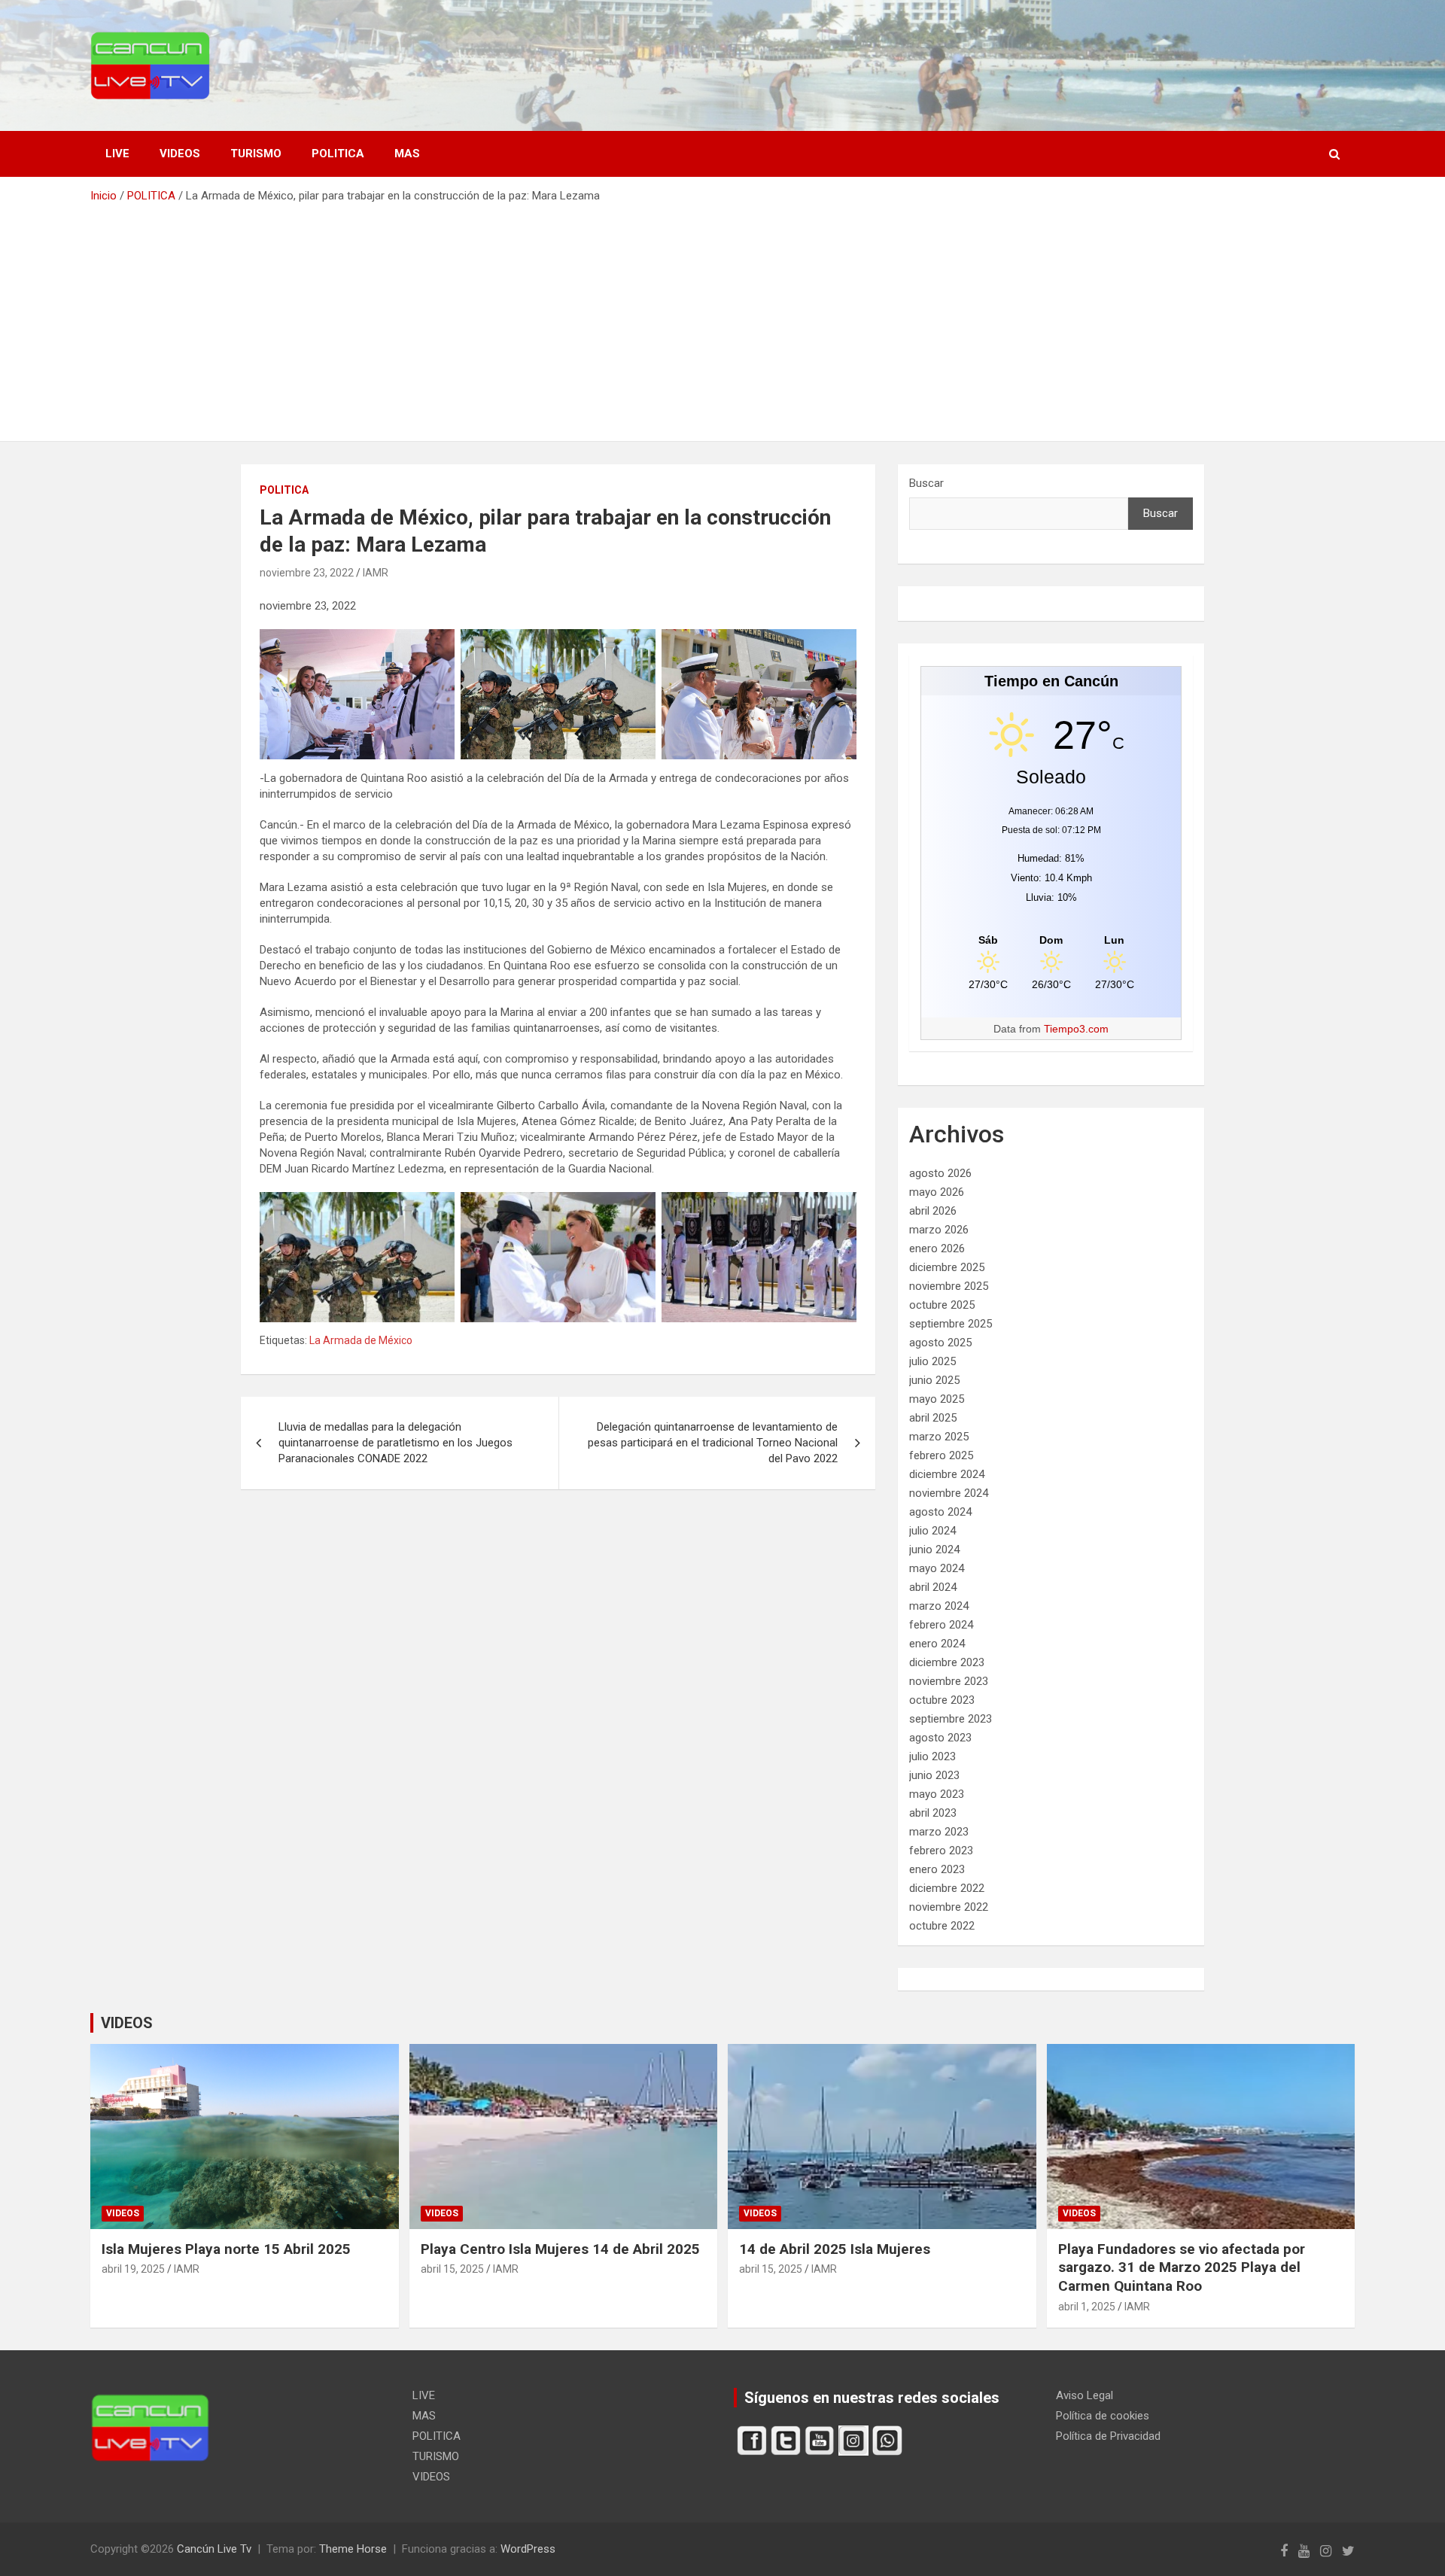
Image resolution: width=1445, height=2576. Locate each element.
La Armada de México (361, 1340)
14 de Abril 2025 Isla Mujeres (835, 2249)
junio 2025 (934, 1380)
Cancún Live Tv (214, 2549)
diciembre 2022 (947, 1888)
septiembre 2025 (951, 1324)
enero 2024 (937, 1644)
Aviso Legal (1085, 2395)
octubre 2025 (942, 1305)
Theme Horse (353, 2549)
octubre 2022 (942, 1926)
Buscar (926, 483)
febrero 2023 (941, 1851)
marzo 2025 (939, 1437)
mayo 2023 (937, 1794)
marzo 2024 (939, 1606)
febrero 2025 (941, 1455)
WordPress (528, 2549)
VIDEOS (180, 154)
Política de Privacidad (1108, 2436)
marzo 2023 (939, 1832)
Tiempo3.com (1076, 1029)
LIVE (117, 154)
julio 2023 (932, 1756)
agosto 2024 (940, 1512)
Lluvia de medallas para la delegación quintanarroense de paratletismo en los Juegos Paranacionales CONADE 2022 (395, 1443)
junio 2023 (934, 1775)
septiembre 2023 (951, 1719)
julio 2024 (932, 1531)
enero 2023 (937, 1869)
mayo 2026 (937, 1192)
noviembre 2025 (949, 1286)
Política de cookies (1103, 2416)
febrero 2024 (941, 1625)
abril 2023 (933, 1813)
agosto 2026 (940, 1173)
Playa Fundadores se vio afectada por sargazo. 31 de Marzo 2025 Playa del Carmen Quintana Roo (1182, 2267)
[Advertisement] (722, 317)
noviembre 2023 (949, 1681)
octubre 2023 (942, 1700)
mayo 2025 (937, 1399)
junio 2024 (934, 1550)
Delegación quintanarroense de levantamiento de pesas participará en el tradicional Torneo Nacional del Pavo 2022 (713, 1443)
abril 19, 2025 (133, 2269)
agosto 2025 (940, 1343)
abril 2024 (933, 1587)
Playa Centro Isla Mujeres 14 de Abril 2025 (560, 2249)
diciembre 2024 (947, 1474)
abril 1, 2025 (1087, 2307)
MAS (407, 154)
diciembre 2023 (947, 1662)
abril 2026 (933, 1211)
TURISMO (256, 154)
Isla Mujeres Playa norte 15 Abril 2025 (226, 2249)
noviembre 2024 (949, 1493)
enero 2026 (937, 1248)
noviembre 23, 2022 (307, 573)
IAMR (376, 573)
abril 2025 (933, 1418)
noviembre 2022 (949, 1907)
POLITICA (338, 154)
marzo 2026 (939, 1230)
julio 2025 (932, 1361)
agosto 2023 (940, 1738)
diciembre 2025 (947, 1267)
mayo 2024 (937, 1568)
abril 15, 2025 (452, 2269)
